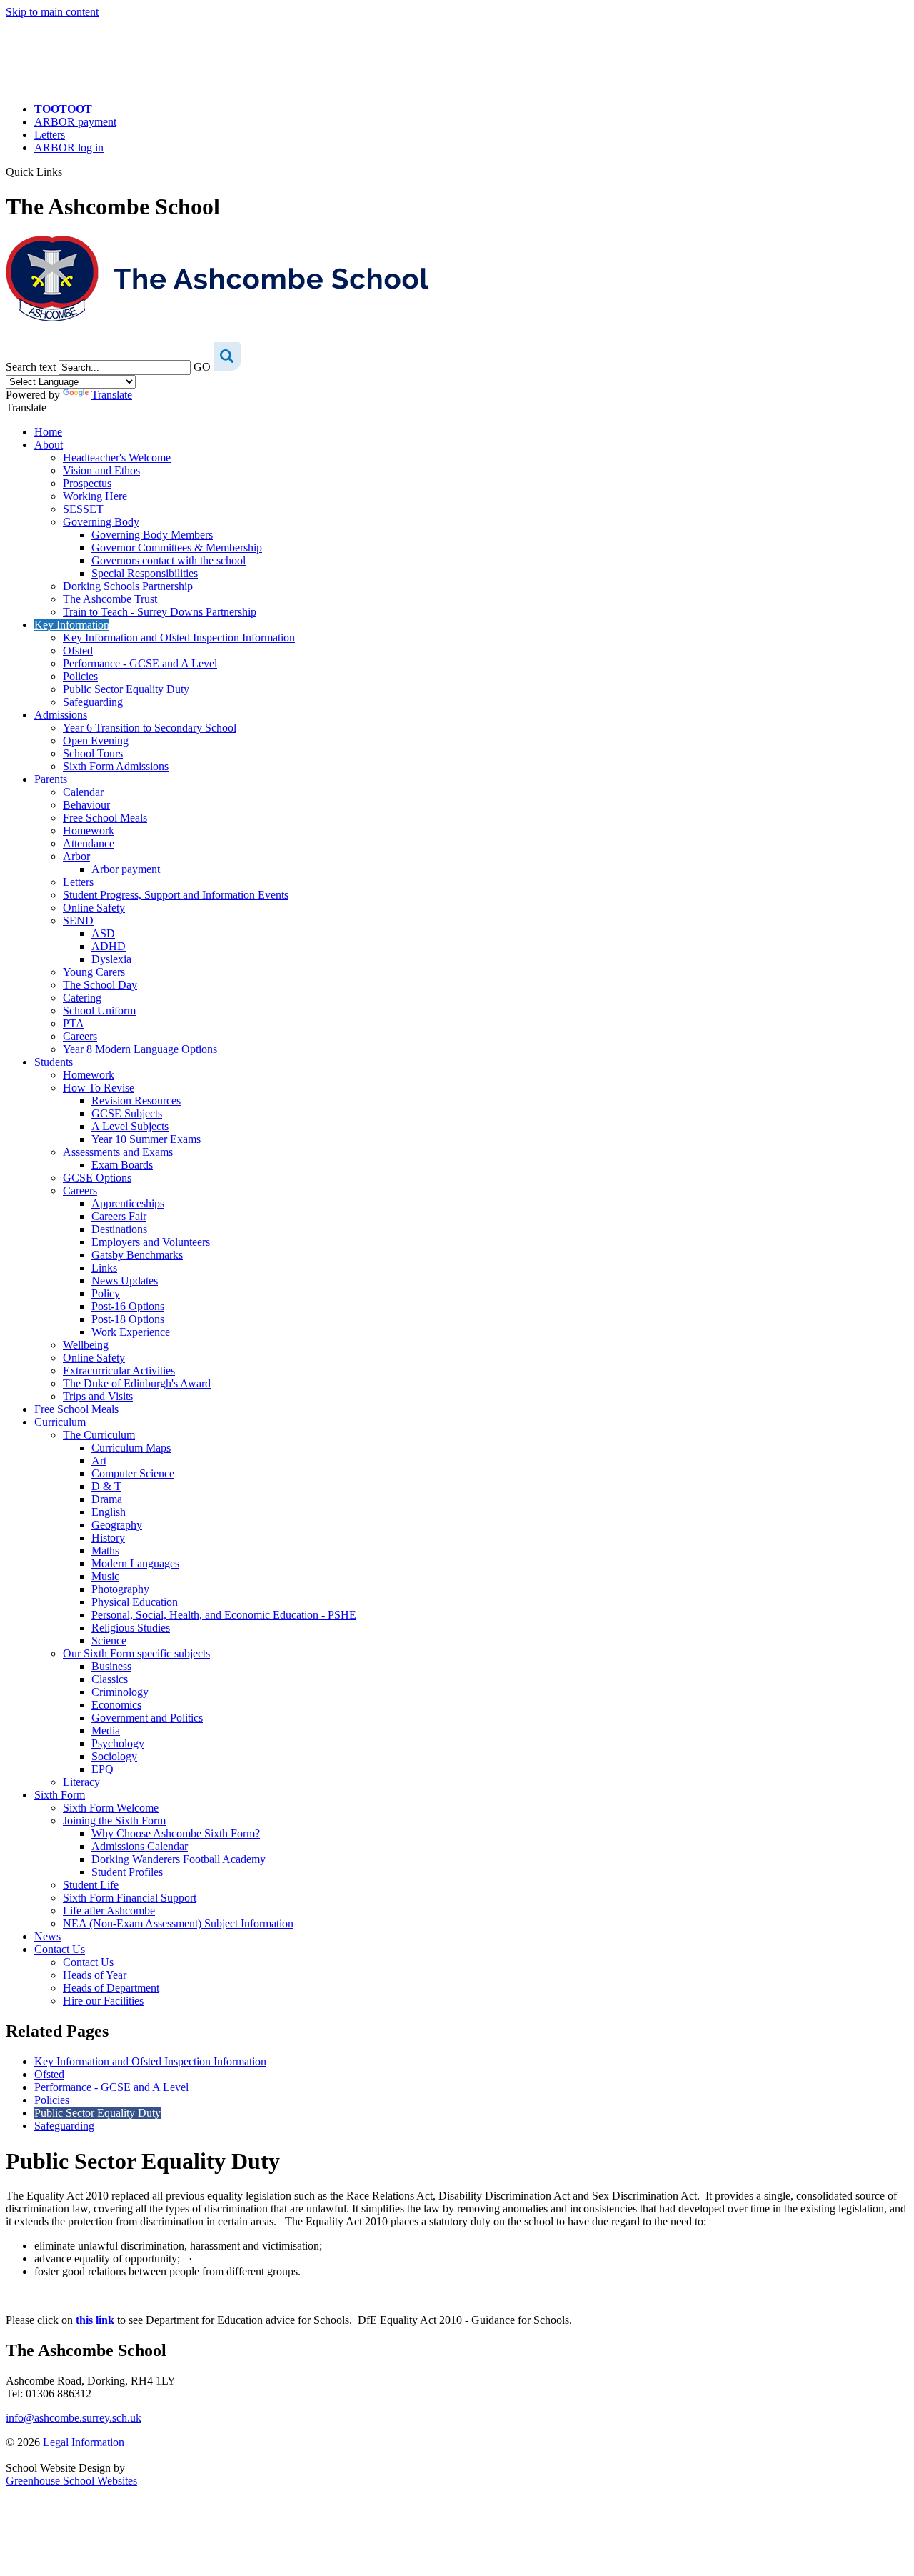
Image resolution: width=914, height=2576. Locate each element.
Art (99, 1461)
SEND (78, 920)
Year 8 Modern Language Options (140, 1049)
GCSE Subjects (127, 1113)
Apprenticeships (128, 1203)
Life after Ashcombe (109, 1911)
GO (202, 367)
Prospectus (87, 483)
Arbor (76, 856)
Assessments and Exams (118, 1152)
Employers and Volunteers (151, 1242)
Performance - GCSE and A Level (140, 663)
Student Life (91, 1885)
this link (95, 2320)
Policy (106, 1293)
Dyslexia (111, 959)
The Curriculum (99, 1435)
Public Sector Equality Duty (126, 689)
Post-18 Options (128, 1319)
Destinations (119, 1229)
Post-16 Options (128, 1306)
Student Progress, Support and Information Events (176, 895)
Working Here (95, 496)
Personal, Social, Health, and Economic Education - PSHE (224, 1615)
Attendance (89, 843)
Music (105, 1576)
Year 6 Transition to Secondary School (150, 728)
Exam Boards (122, 1165)
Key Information (72, 625)
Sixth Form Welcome (111, 1808)
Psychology (118, 1743)
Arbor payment (126, 869)
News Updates (125, 1280)
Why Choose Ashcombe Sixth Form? (176, 1833)
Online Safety (94, 908)
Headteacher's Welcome (117, 458)
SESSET (83, 509)
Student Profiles (127, 1872)
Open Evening (96, 740)
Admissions (61, 715)
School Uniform (99, 1010)
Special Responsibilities (145, 573)
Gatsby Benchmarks (137, 1255)
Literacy (81, 1782)
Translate (112, 395)
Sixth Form (60, 1795)
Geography (117, 1525)
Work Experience (131, 1332)
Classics (110, 1679)
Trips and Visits (98, 1396)
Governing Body (101, 522)
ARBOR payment (75, 122)
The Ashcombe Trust (110, 599)
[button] (67, 171)
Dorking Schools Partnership (128, 586)
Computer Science (133, 1473)
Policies (80, 676)
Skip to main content (52, 12)
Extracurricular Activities (119, 1371)
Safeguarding (93, 702)
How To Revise (99, 1088)
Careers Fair (119, 1216)
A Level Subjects (130, 1126)
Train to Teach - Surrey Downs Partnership (160, 612)
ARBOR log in (69, 148)
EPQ (102, 1769)
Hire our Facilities (103, 2001)
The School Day (100, 985)
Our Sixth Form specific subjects (136, 1653)
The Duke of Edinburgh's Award (137, 1383)
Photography (120, 1589)
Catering (82, 998)
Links (104, 1268)
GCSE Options (97, 1178)
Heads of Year (95, 1975)
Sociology (114, 1756)
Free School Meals (105, 818)
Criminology (120, 1692)
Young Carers (94, 972)
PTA (74, 1023)
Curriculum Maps (131, 1448)
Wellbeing (86, 1345)
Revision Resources (136, 1100)
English (109, 1512)
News (47, 1936)
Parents (51, 779)
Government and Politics (147, 1718)
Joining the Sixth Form (114, 1821)
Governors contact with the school (169, 560)
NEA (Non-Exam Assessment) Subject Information (178, 1923)
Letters (50, 135)
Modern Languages (135, 1563)
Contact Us (60, 1949)
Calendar (83, 792)
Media (106, 1731)
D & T (106, 1486)
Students (54, 1062)
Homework (89, 830)
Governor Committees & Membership (177, 548)
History (108, 1538)
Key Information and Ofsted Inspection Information (179, 638)
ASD (103, 933)
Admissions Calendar (140, 1846)
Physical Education (135, 1602)
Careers (80, 1036)
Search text (31, 367)
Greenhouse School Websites (71, 2481)
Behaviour (86, 805)
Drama (107, 1499)
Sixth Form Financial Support (130, 1898)
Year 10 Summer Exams (146, 1139)
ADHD (109, 946)
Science (109, 1641)
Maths (105, 1551)
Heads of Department (111, 1988)
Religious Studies (131, 1628)
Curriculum (60, 1422)
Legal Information (84, 2442)
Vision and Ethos (101, 470)
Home (48, 432)
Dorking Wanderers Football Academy (179, 1859)
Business (111, 1666)
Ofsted (78, 650)
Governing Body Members (152, 535)
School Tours (93, 753)
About (49, 445)
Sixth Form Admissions (116, 766)
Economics (116, 1705)
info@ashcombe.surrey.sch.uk (74, 2418)
